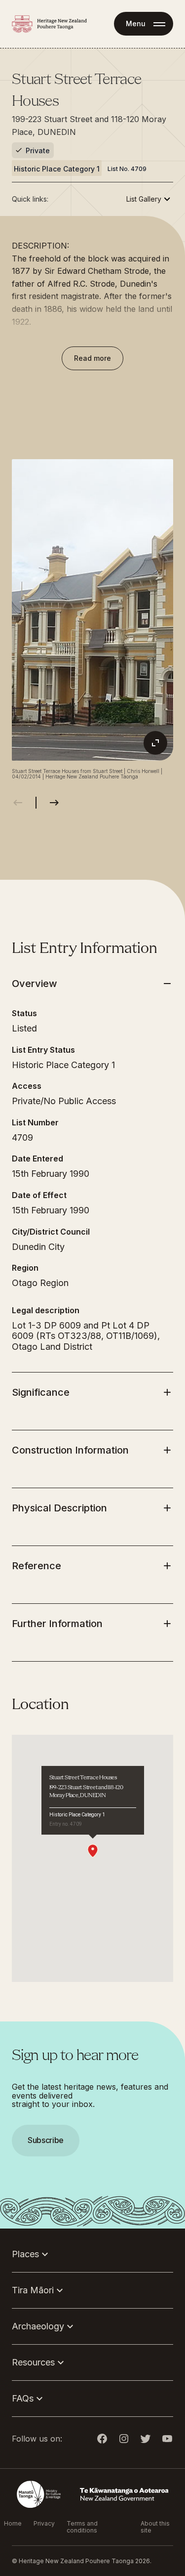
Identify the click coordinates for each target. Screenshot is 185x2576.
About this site (155, 2527)
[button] (92, 1288)
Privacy (44, 2524)
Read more (92, 358)
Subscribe (46, 2140)
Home (13, 2524)
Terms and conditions (82, 2527)
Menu (136, 23)
